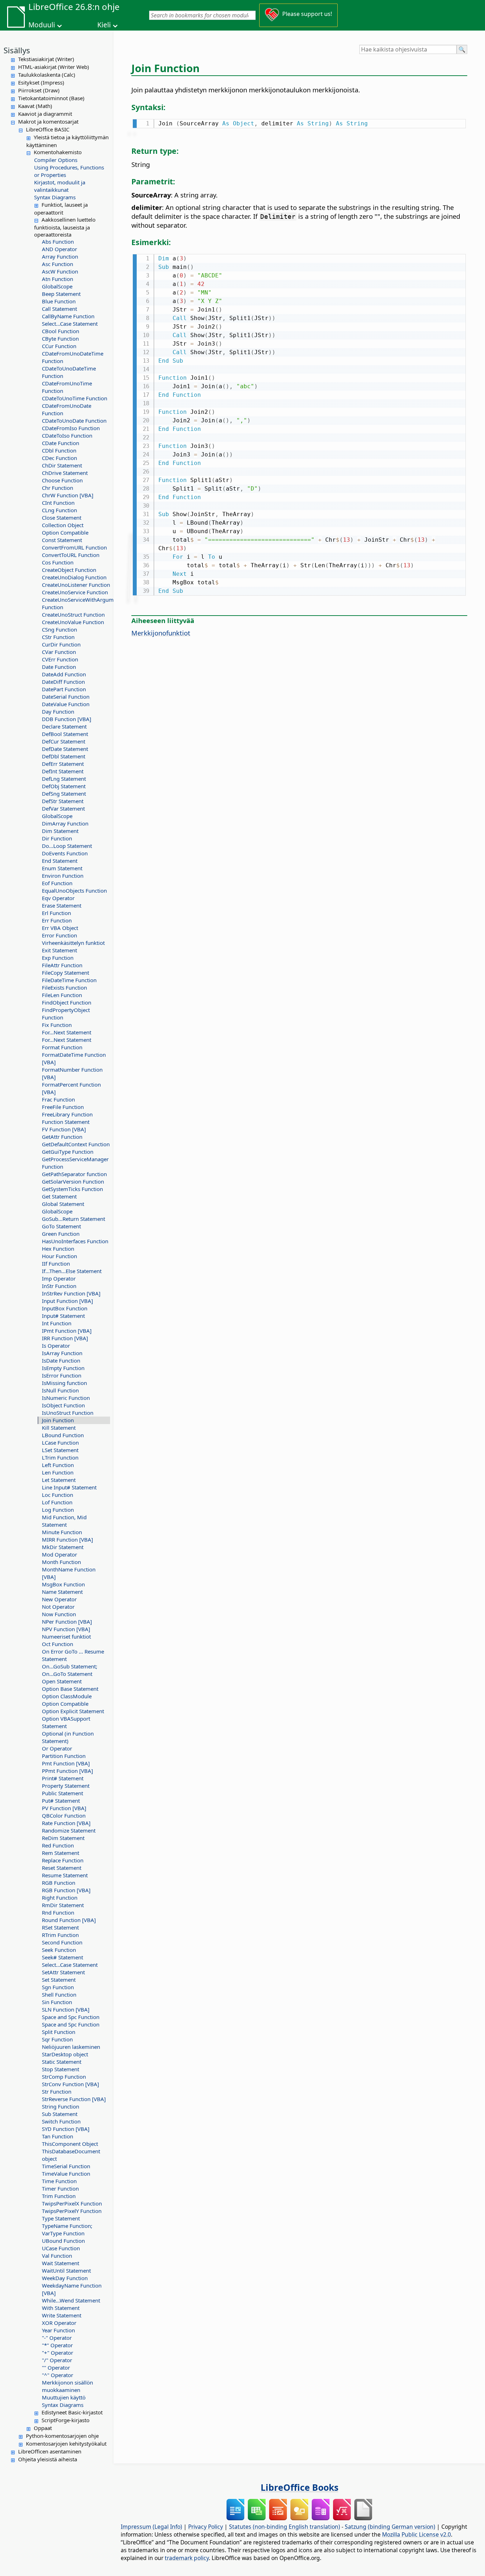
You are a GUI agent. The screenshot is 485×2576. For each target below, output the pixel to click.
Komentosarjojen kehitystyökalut (66, 2444)
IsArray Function (62, 1353)
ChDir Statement (62, 465)
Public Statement (62, 1793)
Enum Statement (62, 868)
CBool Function (61, 331)
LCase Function (60, 1443)
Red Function (58, 1845)
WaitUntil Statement (66, 2271)
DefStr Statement (63, 801)
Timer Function (60, 2188)
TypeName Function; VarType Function (67, 2229)
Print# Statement (63, 1778)
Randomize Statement (69, 1830)
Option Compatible (65, 532)
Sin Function (57, 2002)
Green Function (61, 1234)
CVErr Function (60, 659)
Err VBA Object (60, 928)
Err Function (57, 920)
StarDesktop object (65, 2054)
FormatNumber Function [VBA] (72, 1073)
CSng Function (59, 629)
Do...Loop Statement (67, 846)
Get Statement (59, 1196)
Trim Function (59, 2196)
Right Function (60, 1898)
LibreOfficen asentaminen (50, 2451)
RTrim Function (60, 1935)
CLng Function (59, 510)
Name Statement (62, 1592)
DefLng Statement (64, 779)
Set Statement (59, 1980)
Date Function (59, 667)
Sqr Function (57, 2039)
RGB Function (59, 1883)
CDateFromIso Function (71, 428)
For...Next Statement (67, 1032)
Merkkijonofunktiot (161, 633)
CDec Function (59, 458)
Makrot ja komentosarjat (48, 121)
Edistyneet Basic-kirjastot (72, 2412)
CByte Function (60, 339)
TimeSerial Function (66, 2166)
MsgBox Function (63, 1584)
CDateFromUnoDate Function (67, 409)
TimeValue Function (66, 2174)
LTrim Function (60, 1457)
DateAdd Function (64, 674)
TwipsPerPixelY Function (72, 2211)
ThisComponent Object (70, 2144)
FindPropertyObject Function (66, 1014)
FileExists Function (64, 987)
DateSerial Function (66, 697)
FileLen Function (62, 995)
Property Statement (66, 1786)
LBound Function (63, 1435)
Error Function (59, 935)
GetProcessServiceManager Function (75, 1163)
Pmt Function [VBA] (66, 1763)
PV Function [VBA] (64, 1808)
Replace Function (63, 1860)
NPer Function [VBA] (67, 1622)
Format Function (62, 1047)
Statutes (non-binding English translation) (285, 2527)
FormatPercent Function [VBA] (71, 1088)
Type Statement (61, 2218)
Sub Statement (60, 2114)
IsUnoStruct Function (68, 1413)
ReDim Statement (63, 1838)
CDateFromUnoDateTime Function (73, 357)
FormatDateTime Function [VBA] (74, 1058)
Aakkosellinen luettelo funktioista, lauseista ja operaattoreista (65, 227)
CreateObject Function (69, 570)
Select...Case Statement (70, 324)
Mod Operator (59, 1554)
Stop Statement (61, 2069)
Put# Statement (61, 1801)
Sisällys (17, 50)
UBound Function (63, 2241)
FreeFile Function (63, 1107)
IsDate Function (61, 1360)
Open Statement (62, 1681)
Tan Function (58, 2136)
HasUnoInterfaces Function (75, 1241)
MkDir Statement (63, 1547)
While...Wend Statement (71, 2300)
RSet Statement (60, 1927)
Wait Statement (61, 2263)
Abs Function (58, 242)
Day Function (58, 711)
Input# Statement (63, 1316)
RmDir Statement (63, 1905)
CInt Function (58, 503)
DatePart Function (64, 689)
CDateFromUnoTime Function (67, 387)
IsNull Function (60, 1390)
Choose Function (62, 480)
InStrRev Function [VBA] (71, 1293)
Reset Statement (62, 1868)
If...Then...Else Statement (72, 1271)
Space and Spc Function (71, 2017)
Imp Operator (59, 1278)
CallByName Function (68, 316)
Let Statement (59, 1480)
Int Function (57, 1323)
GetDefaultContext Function (76, 1144)
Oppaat (43, 2428)
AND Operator (59, 249)
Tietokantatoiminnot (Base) (51, 98)
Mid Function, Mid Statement (64, 1521)
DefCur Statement (64, 741)
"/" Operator (57, 2360)
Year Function (58, 2330)
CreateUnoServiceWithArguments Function (76, 603)
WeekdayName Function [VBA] (72, 2289)
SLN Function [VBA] (66, 2009)
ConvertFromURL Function (74, 547)
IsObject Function (63, 1405)
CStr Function (58, 637)
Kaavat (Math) (35, 106)
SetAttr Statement (63, 1972)
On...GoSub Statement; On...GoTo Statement (70, 1670)
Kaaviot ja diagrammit (45, 114)
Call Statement (59, 309)
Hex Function (58, 1249)
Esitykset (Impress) (41, 82)
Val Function (57, 2256)
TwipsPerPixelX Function (72, 2203)
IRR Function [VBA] (65, 1338)
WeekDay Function (65, 2278)
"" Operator (56, 2367)
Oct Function (58, 1644)
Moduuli (42, 25)
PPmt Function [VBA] (67, 1771)
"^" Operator (58, 2375)
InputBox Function (65, 1308)
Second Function (62, 1942)
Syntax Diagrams (55, 197)
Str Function (57, 2091)
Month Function (61, 1562)
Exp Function (58, 958)
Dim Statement (60, 831)
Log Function (58, 1510)
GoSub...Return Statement (73, 1219)
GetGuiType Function (68, 1152)
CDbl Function (59, 450)
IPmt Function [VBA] (67, 1331)
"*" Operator (57, 2345)
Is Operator (56, 1346)
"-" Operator (57, 2338)
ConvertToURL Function (71, 555)
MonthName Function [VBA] (69, 1573)
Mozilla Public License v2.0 (416, 2534)
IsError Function (62, 1375)
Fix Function (57, 1025)
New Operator (59, 1599)
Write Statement (62, 2315)
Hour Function (59, 1256)
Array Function (60, 256)
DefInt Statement (63, 771)
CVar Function (59, 652)
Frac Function (58, 1099)
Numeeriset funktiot (66, 1636)
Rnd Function (58, 1912)
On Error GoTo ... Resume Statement (73, 1655)
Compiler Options (56, 160)
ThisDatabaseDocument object (71, 2155)
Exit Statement (59, 950)
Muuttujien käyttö (64, 2397)
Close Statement (62, 518)
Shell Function (59, 1995)
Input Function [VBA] (67, 1301)
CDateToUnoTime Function (75, 398)
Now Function (59, 1614)
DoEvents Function (65, 853)
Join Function (58, 1420)
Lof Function (57, 1502)
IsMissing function (64, 1383)
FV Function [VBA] (64, 1129)
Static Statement (62, 2062)
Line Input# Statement (69, 1487)
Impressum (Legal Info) (151, 2527)
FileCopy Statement (66, 973)
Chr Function (58, 488)
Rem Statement (61, 1853)
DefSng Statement (64, 794)
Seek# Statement (62, 1957)
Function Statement (66, 1122)
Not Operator (58, 1607)
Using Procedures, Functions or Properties (69, 171)
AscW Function (60, 271)
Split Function (59, 2032)
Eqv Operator (58, 898)
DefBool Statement (65, 734)
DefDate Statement (65, 749)
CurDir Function (61, 644)
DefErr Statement (63, 764)
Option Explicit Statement (73, 1711)
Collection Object (63, 525)
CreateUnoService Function (75, 592)
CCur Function (59, 346)
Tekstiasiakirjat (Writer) (46, 59)
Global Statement (63, 1204)
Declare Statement (64, 726)
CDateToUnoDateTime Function (69, 372)
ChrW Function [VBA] (68, 495)
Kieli (104, 25)
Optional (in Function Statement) (68, 1737)
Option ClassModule (67, 1696)
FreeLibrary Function (67, 1114)
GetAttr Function (62, 1137)
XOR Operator (59, 2323)
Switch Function (61, 2121)
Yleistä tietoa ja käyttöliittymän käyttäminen (67, 141)
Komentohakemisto (58, 152)
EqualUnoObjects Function (74, 891)
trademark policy (187, 2558)
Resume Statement (65, 1875)
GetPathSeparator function (74, 1174)
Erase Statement (62, 905)
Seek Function (59, 1950)
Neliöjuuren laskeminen (71, 2047)
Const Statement (62, 540)
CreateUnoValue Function (73, 622)
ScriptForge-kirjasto (66, 2420)
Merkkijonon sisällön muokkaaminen (67, 2386)
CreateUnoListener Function (76, 585)
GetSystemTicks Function (72, 1189)
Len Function (58, 1472)
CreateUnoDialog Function (74, 577)
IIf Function (56, 1263)
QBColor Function (64, 1815)
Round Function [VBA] (69, 1920)
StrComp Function (64, 2077)
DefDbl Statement (64, 756)
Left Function (58, 1465)
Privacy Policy (206, 2527)
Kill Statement (59, 1428)
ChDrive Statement (65, 473)
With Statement (61, 2308)
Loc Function (58, 1495)
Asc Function (58, 264)
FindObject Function (67, 1002)
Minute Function (62, 1532)
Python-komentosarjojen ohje (62, 2436)
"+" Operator (58, 2353)
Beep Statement (61, 294)
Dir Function (57, 838)
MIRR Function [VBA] (67, 1539)
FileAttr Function (62, 965)
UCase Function (61, 2248)
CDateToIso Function (67, 435)
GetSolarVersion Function (73, 1181)
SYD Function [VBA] (66, 2129)
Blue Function (59, 301)
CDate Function (61, 443)
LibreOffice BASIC (48, 129)
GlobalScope (57, 286)
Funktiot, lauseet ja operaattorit (61, 209)
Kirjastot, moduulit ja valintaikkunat (60, 186)
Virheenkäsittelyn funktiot (73, 943)
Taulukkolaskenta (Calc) (47, 75)
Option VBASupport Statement (66, 1722)
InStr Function (59, 1286)
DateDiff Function (63, 682)
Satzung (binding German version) (390, 2527)
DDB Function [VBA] (67, 719)
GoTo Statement (61, 1226)
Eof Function (57, 883)
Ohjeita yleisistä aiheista (48, 2459)
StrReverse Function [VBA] (74, 2099)
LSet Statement (60, 1450)
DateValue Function (66, 704)
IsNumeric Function (66, 1398)
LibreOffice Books (299, 2487)
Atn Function (58, 279)
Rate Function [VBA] (66, 1823)
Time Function (59, 2181)
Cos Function (58, 562)
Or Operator (57, 1748)
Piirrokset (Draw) (39, 90)
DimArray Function (65, 823)
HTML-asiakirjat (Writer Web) (54, 67)
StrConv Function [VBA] (70, 2084)
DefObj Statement (64, 786)
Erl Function (56, 913)
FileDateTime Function (69, 980)
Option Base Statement (70, 1689)
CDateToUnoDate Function (74, 421)
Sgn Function (58, 1987)
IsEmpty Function (63, 1368)
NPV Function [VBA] (66, 1629)
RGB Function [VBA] (66, 1890)
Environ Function (63, 876)
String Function (61, 2106)
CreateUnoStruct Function (73, 615)
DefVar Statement (63, 808)
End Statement (60, 861)
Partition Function (64, 1756)
